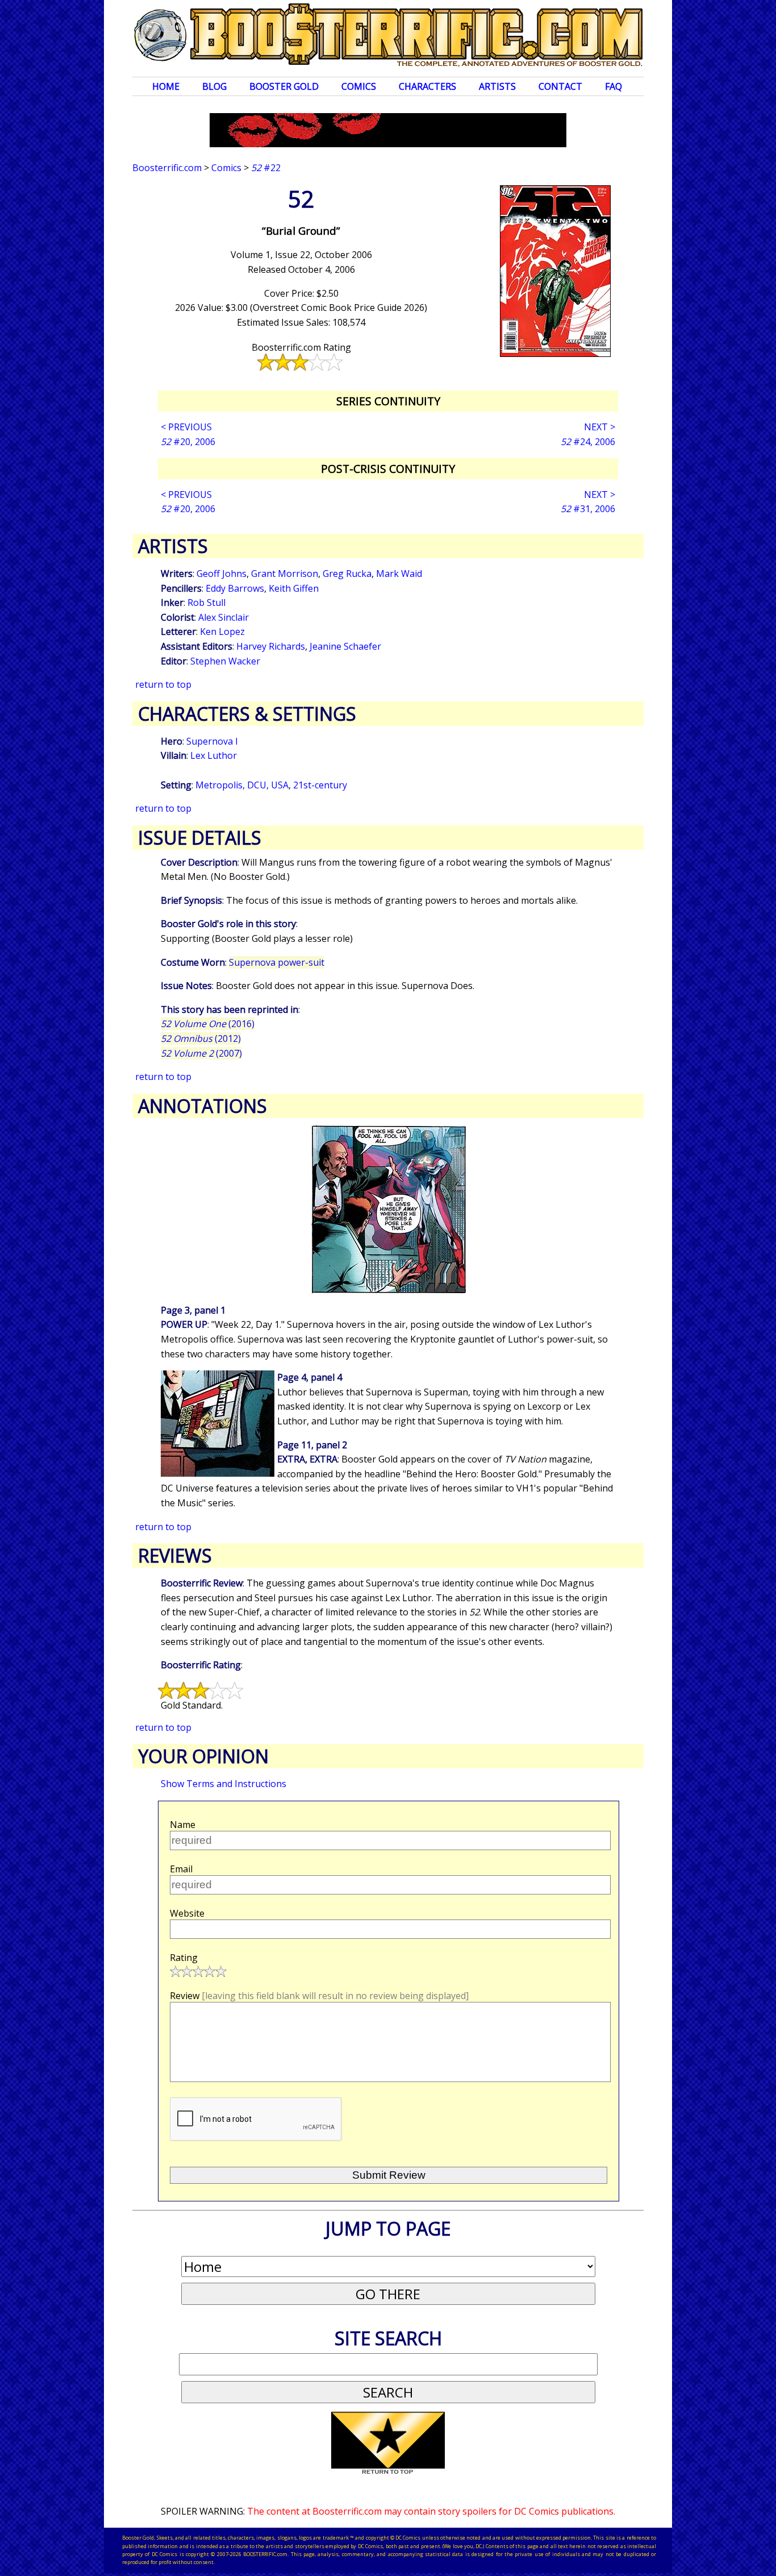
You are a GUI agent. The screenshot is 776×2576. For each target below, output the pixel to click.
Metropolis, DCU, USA (242, 785)
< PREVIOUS (186, 427)
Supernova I (212, 741)
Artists (497, 86)
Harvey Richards (271, 646)
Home (166, 86)
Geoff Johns (222, 574)
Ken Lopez (222, 631)
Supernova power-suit (277, 962)
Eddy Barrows (235, 588)
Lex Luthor (214, 755)
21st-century (320, 785)
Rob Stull (206, 603)
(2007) (201, 1053)
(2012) (201, 1038)
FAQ (614, 86)
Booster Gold (284, 86)
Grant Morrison (285, 574)
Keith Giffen (294, 588)
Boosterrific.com (167, 168)
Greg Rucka (347, 574)
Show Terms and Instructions (224, 1784)
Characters (427, 86)
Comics (359, 86)
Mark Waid (399, 574)
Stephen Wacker (225, 661)
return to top (163, 684)
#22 (266, 168)
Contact (560, 86)
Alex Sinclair (224, 617)
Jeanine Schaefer (345, 646)
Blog (214, 86)
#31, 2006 (588, 509)
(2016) (208, 1024)
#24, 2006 (588, 442)
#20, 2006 (188, 442)
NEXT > (600, 427)
